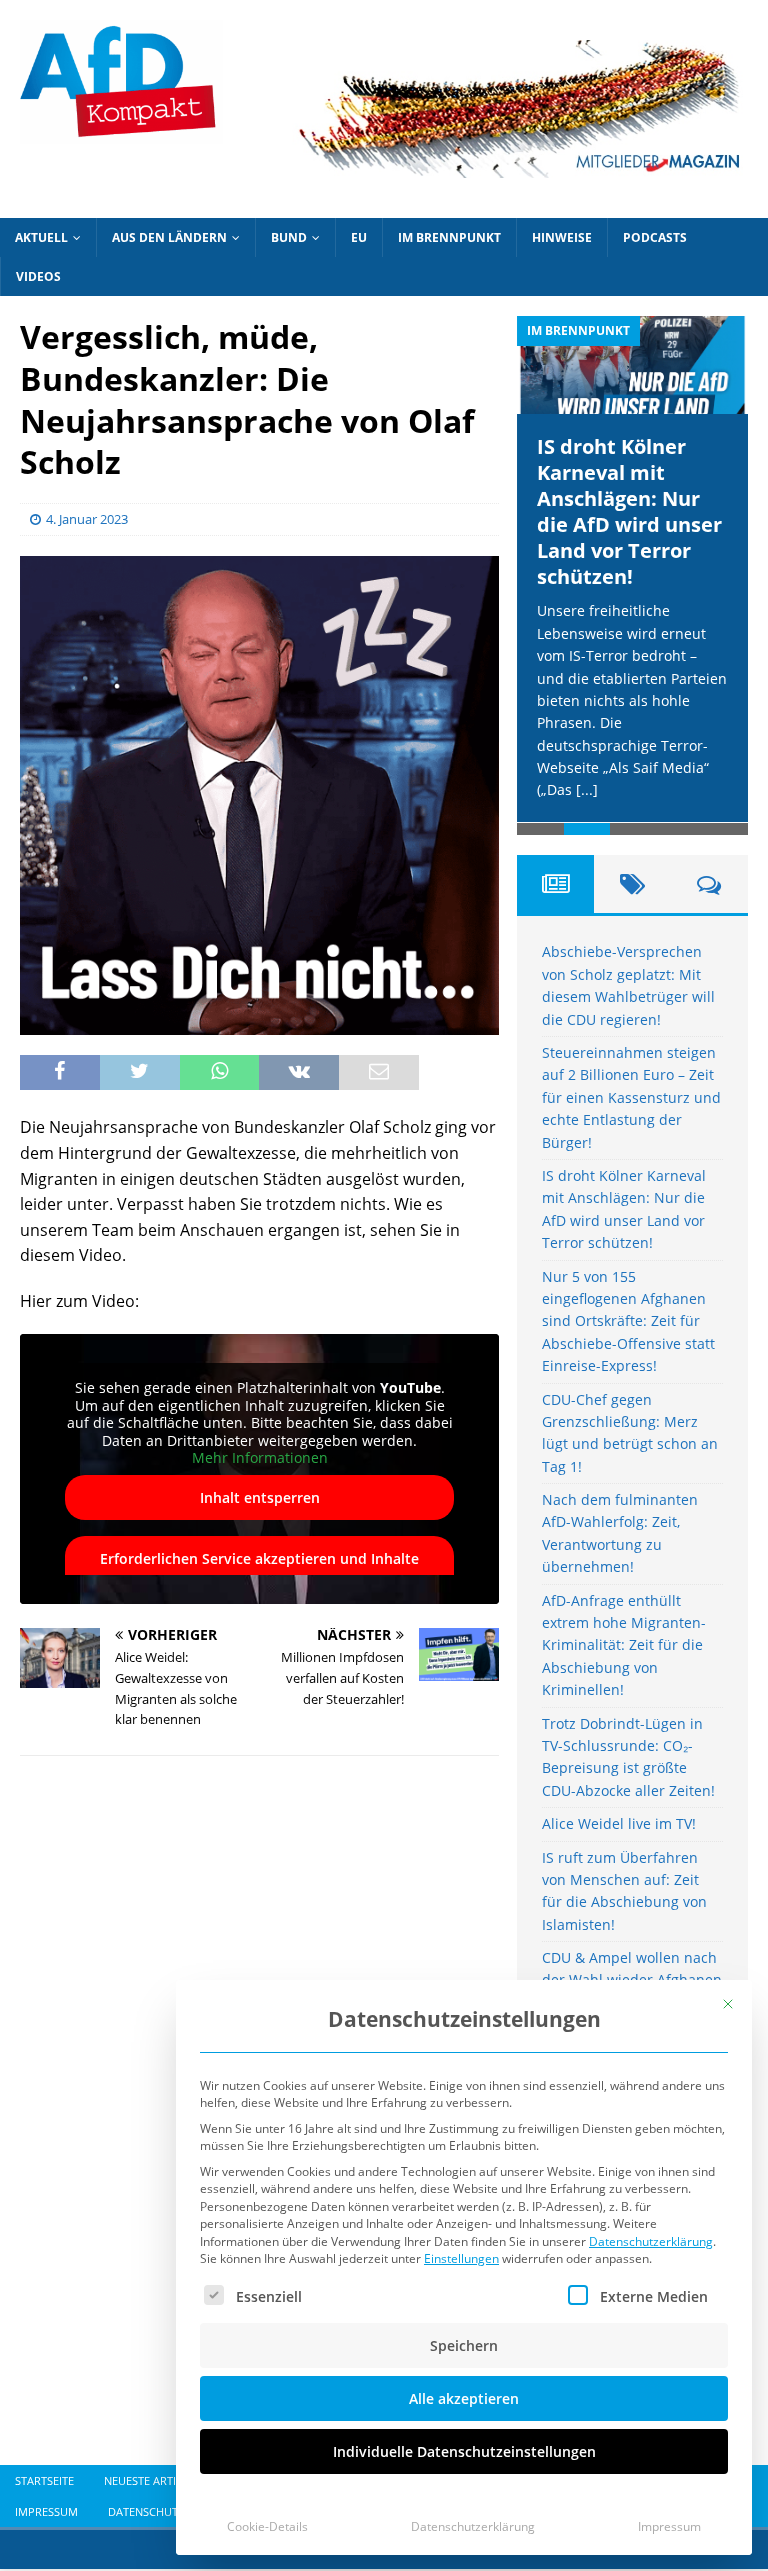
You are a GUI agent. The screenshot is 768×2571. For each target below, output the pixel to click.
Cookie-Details (267, 2526)
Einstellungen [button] (461, 2258)
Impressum (669, 2526)
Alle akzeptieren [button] (464, 2398)
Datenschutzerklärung (651, 2241)
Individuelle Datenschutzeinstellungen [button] (464, 2451)
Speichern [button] (464, 2345)
